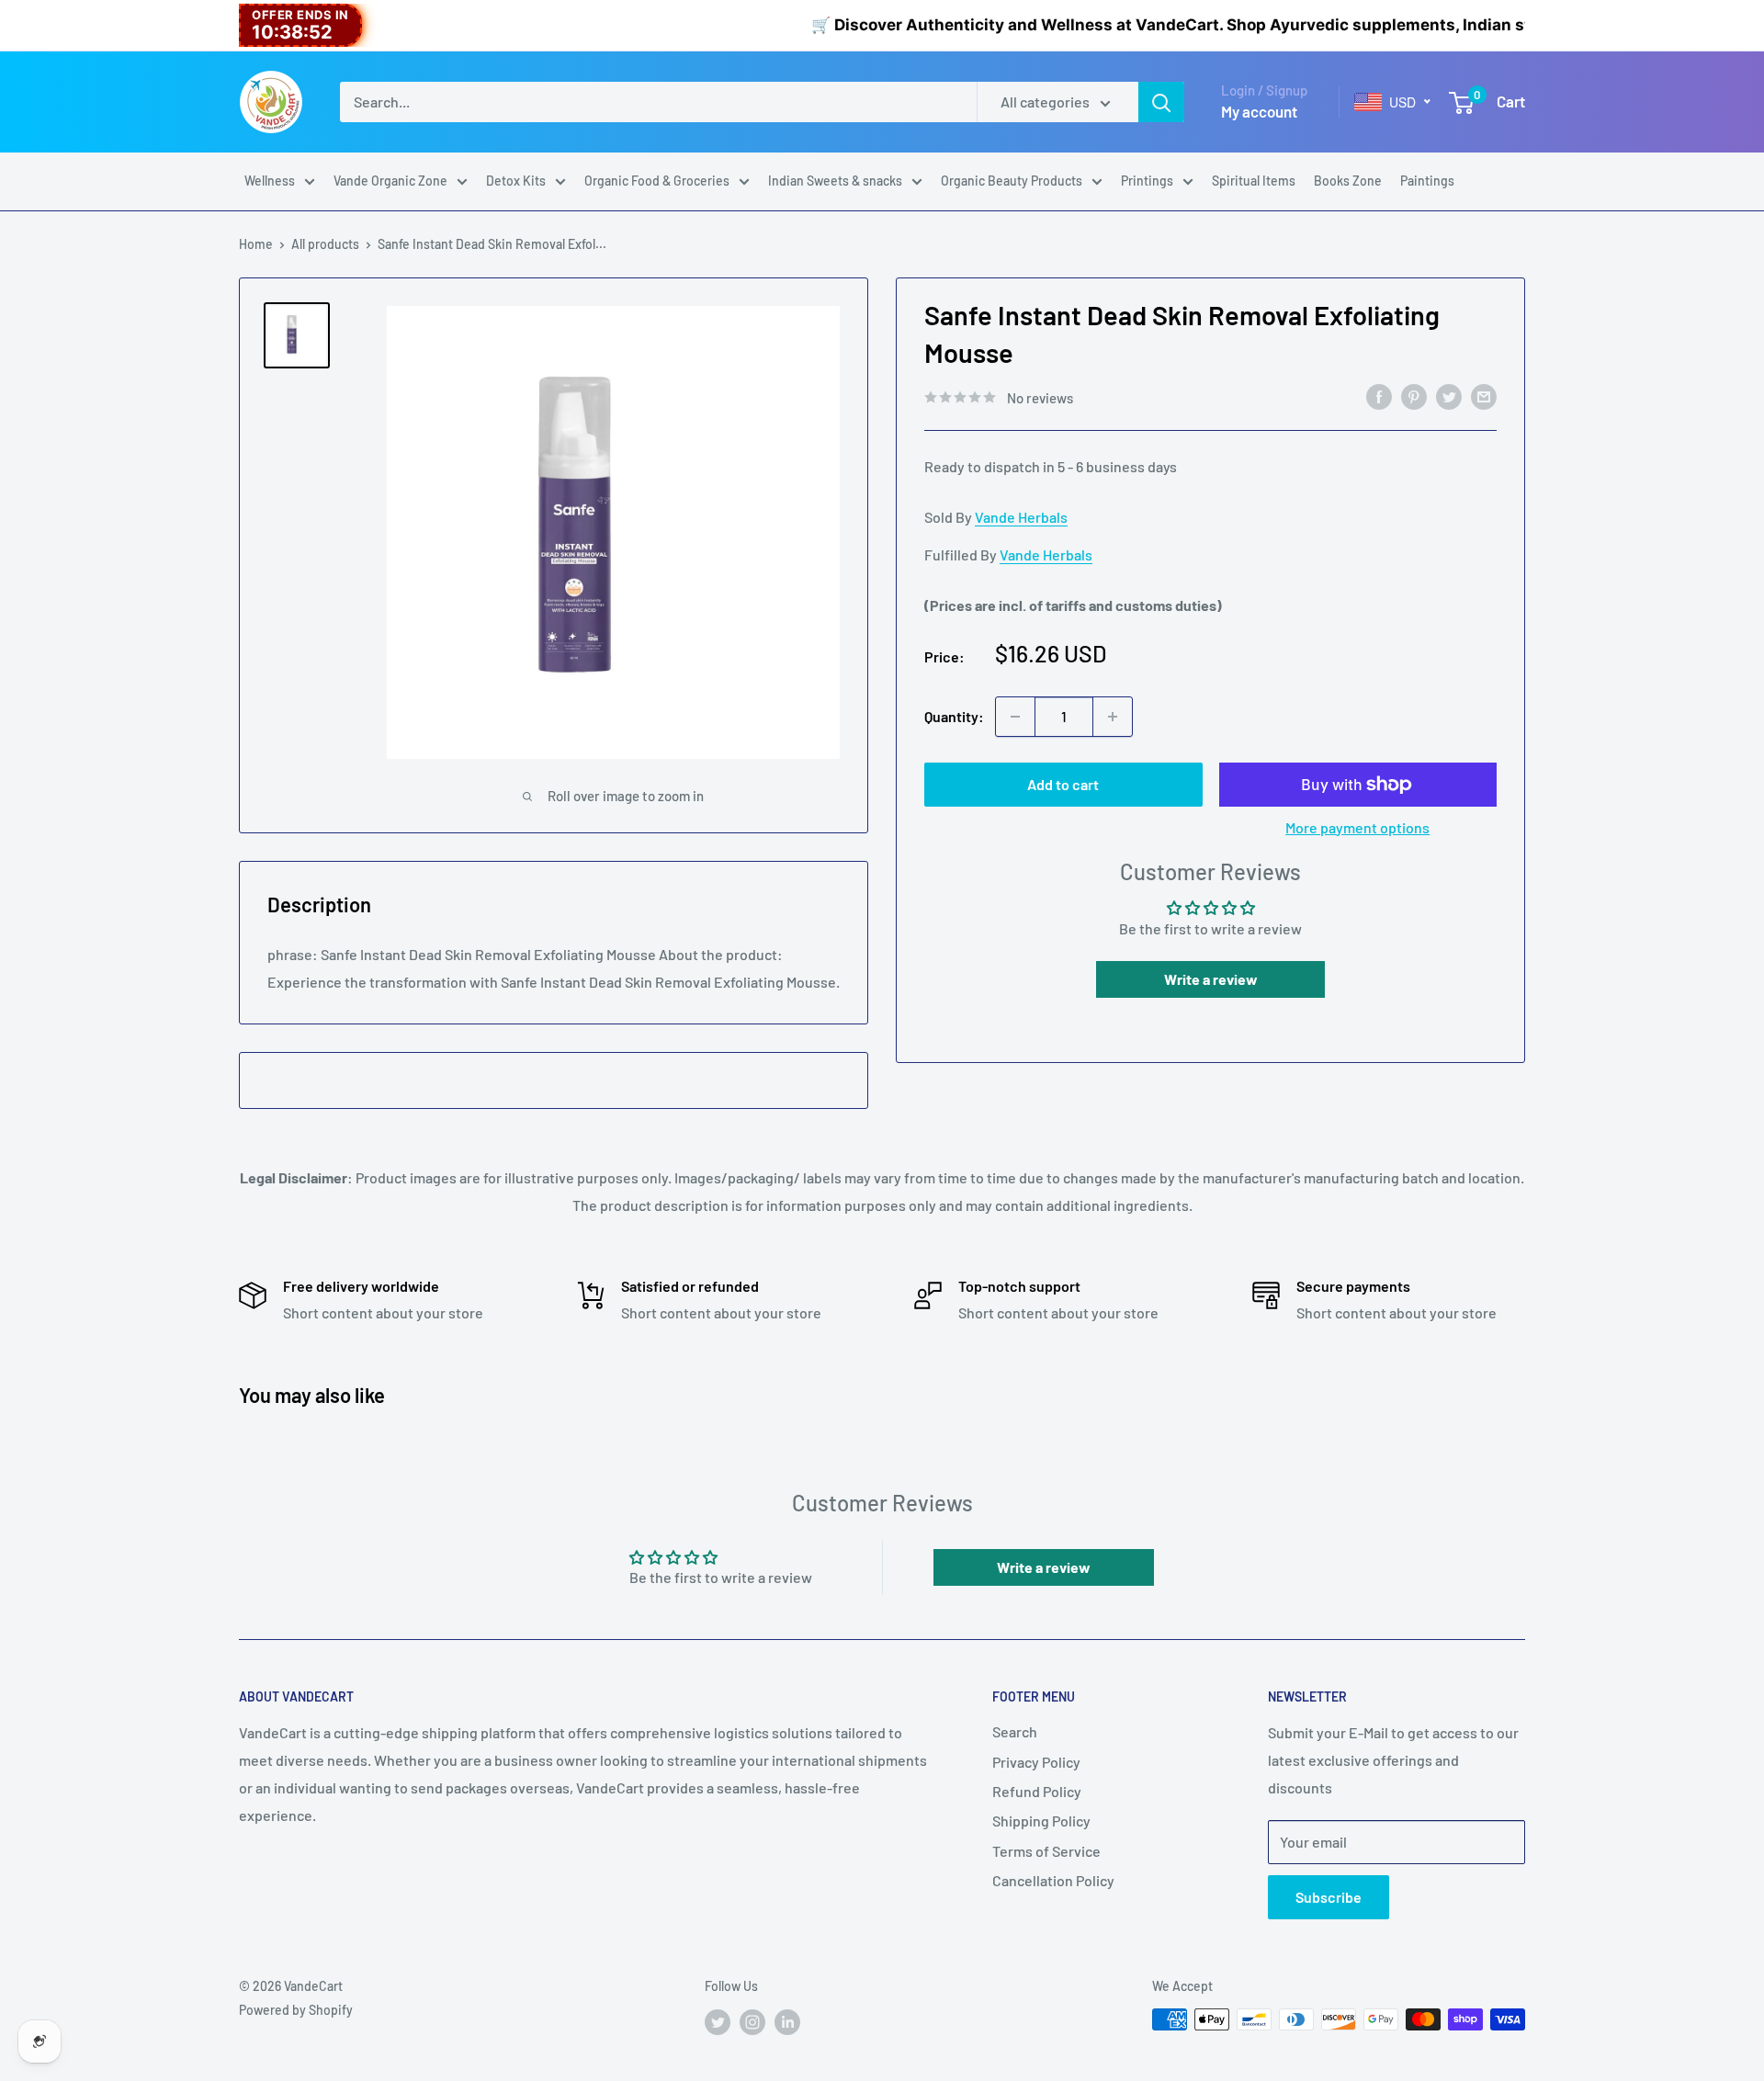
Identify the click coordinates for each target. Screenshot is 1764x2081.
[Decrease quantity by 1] (1015, 717)
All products (325, 244)
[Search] (1161, 102)
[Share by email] (1484, 396)
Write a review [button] (1211, 979)
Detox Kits (516, 181)
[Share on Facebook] (1379, 396)
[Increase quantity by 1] (1113, 717)
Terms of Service (1046, 1851)
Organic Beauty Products (1012, 181)
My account (1259, 111)
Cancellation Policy (1053, 1880)
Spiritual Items (1254, 181)
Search (1015, 1731)
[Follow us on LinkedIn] (787, 2021)
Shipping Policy (1041, 1821)
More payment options (1357, 827)
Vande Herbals (1021, 517)
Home (256, 244)
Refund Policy (1037, 1791)
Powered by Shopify (296, 2010)
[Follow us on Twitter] (718, 2021)
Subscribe (1329, 1897)
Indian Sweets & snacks (835, 181)
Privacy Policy (1036, 1762)
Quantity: (954, 716)
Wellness (270, 181)
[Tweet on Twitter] (1449, 396)
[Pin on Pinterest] (1414, 396)
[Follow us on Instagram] (752, 2021)
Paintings (1427, 181)
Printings (1147, 181)
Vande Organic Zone (390, 181)
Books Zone (1348, 181)
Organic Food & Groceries (657, 181)
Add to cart (1063, 784)
